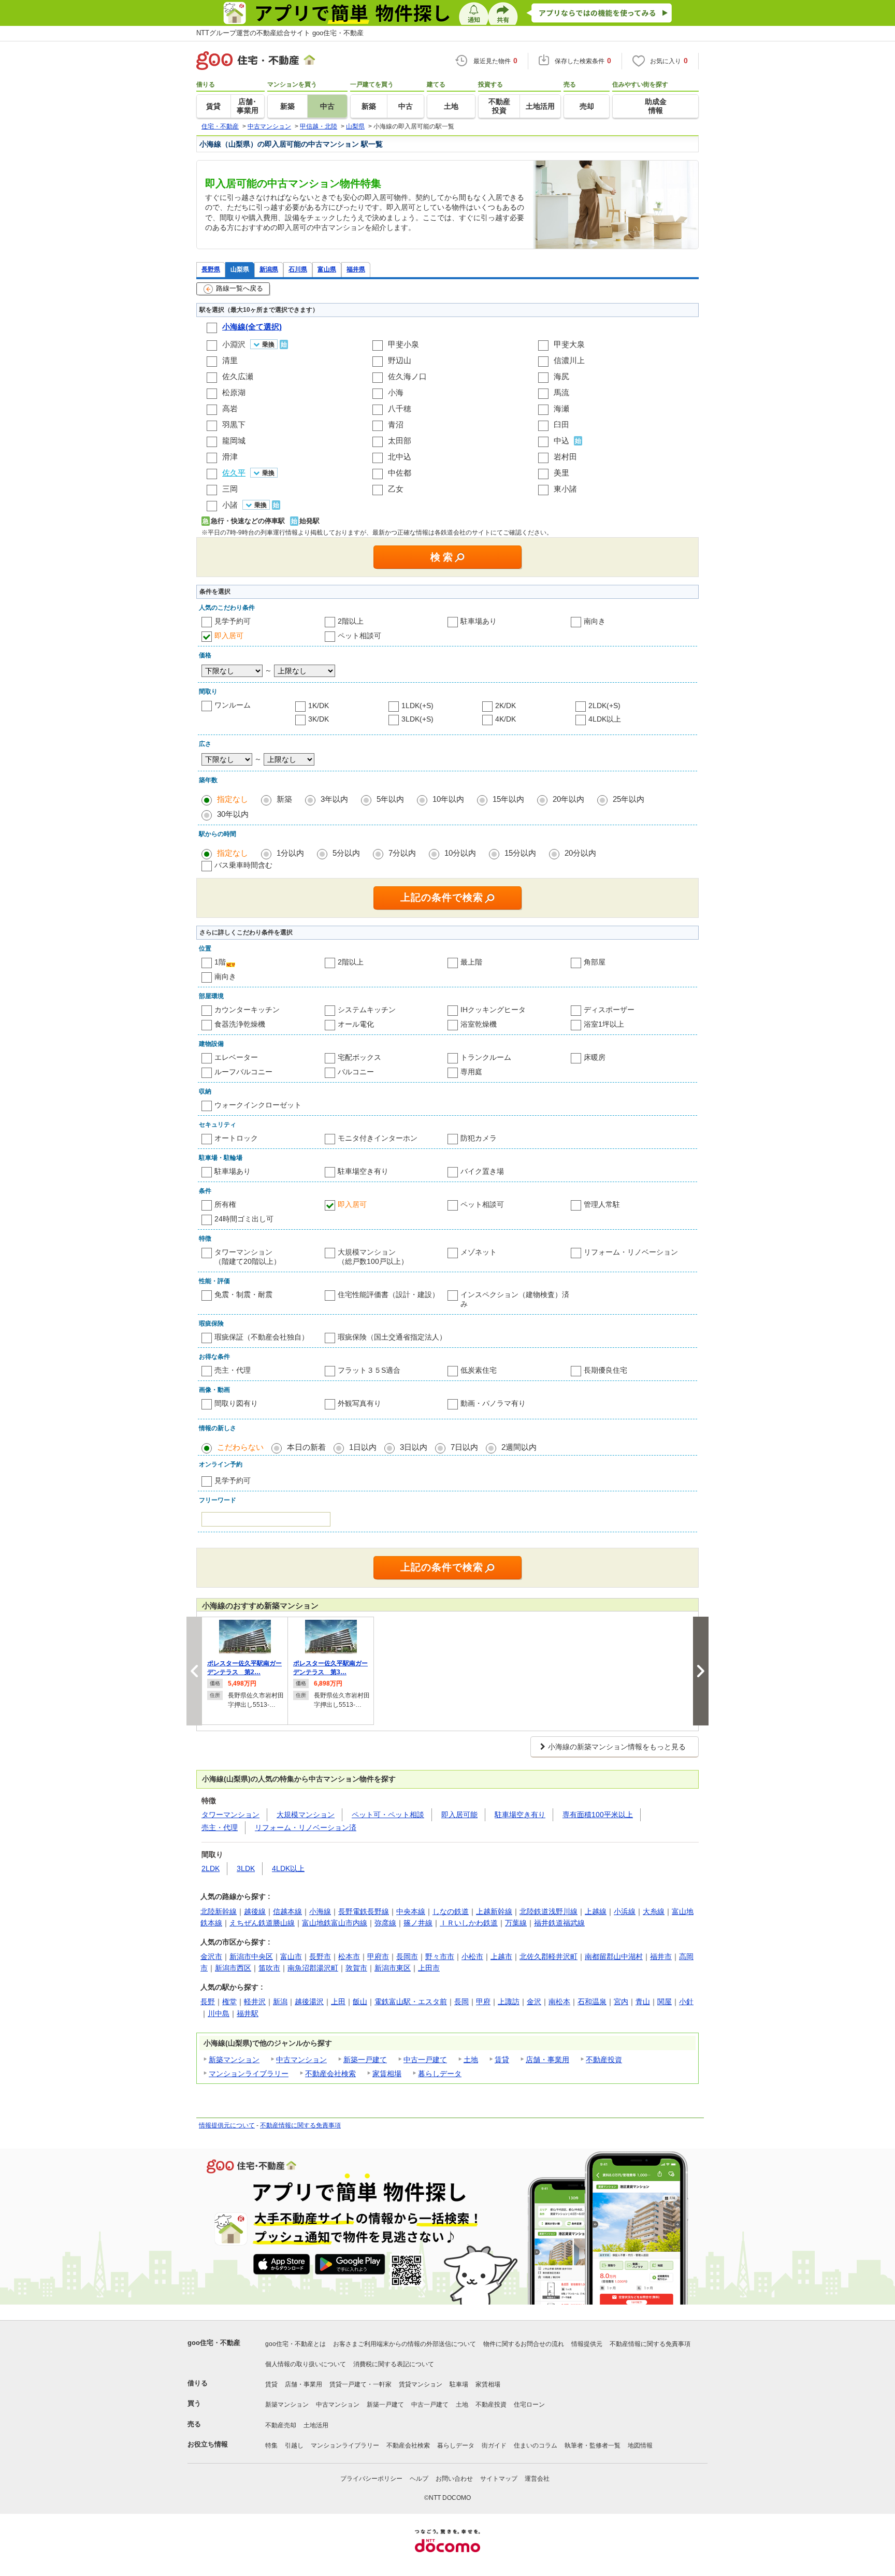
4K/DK (506, 719)
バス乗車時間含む (243, 865)
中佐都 (400, 473)
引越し (294, 2445)
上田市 (429, 1968)
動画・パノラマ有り (493, 1403)
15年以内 (508, 799)
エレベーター (236, 1057)
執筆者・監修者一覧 (593, 2445)
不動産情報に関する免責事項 (300, 2125)
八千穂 (400, 408)
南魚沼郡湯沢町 (313, 1968)
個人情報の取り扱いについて (306, 2364)
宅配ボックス (359, 1057)
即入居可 (229, 636)
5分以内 (346, 853)
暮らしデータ (440, 2074)
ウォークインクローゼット (258, 1105)
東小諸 (565, 489)
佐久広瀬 (238, 376)
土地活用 (316, 2425)
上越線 (596, 1911)
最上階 (471, 962)
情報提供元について (227, 2125)
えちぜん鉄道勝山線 (262, 1923)
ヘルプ (419, 2479)
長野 (208, 2002)
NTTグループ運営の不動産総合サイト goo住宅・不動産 (280, 33)
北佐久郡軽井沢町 (548, 1956)
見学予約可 (233, 621)
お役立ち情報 (208, 2444)
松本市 (349, 1956)
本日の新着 (306, 1447)
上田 (338, 2002)
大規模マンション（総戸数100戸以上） (373, 1257)
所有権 (225, 1204)
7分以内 (402, 853)
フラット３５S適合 (369, 1370)
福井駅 (248, 2013)
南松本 (559, 2002)
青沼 (396, 424)
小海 (396, 392)
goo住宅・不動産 (214, 2343)
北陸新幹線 (219, 1911)
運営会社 (537, 2479)
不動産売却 (281, 2425)
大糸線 (654, 1911)
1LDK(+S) (417, 706)
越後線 (255, 1911)
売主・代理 (233, 1370)
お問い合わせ (454, 2479)
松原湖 (234, 392)
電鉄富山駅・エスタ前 (411, 2002)
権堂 (229, 2002)
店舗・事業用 (547, 2060)
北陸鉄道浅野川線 (548, 1911)
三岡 (230, 489)
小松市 (472, 1956)
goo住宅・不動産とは (295, 2344)
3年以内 (334, 799)
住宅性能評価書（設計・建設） (388, 1294)
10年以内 (448, 799)
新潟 (280, 2002)
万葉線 (516, 1923)
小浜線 (625, 1911)
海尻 (561, 376)
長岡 (461, 2002)
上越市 (501, 1956)
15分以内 (520, 853)
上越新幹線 (494, 1911)
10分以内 (460, 853)
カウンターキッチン (247, 1010)
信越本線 (287, 1911)
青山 (643, 2002)
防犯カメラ (479, 1138)
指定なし (233, 799)
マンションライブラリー (249, 2074)
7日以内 (464, 1447)
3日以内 (414, 1447)
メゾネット (479, 1252)
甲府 (483, 2002)
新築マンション (234, 2060)
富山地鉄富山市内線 (335, 1923)
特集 (271, 2445)
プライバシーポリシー (371, 2479)
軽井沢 (255, 2002)
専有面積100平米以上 (598, 1815)
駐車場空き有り (363, 1171)
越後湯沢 (309, 2002)
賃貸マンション (421, 2384)
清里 (230, 360)
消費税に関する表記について (394, 2364)
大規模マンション (306, 1815)
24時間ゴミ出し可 (244, 1219)
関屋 (665, 2002)
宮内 (621, 2002)
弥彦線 (385, 1923)
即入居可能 (459, 1815)
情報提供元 (587, 2344)
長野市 (320, 1956)
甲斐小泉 (403, 344)
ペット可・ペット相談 (388, 1815)
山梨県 (240, 269)
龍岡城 (234, 441)
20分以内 (580, 853)
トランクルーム (486, 1057)
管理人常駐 (602, 1204)
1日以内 (363, 1447)
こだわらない (240, 1447)
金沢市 (211, 1956)
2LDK (211, 1868)
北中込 (400, 457)
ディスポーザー (609, 1010)
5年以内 (390, 799)
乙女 (396, 489)
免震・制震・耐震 (243, 1294)
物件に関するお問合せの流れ (524, 2344)
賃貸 (502, 2060)
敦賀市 (356, 1968)
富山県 (327, 269)
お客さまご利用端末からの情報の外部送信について (405, 2344)
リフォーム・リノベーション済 (306, 1827)
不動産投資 (604, 2060)
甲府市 (378, 1956)
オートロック (236, 1138)
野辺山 (400, 360)
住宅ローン (529, 2405)
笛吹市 (269, 1968)
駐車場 (459, 2384)
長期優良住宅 (605, 1370)
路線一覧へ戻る (240, 288)
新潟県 (269, 269)
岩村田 (565, 457)
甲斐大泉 (569, 344)
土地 (471, 2060)
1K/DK (319, 706)
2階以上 (351, 621)
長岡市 (407, 1956)
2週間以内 (519, 1447)
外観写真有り (359, 1403)
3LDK (246, 1868)
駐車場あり (479, 621)
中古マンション (301, 2060)
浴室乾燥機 (479, 1024)
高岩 (230, 408)
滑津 (230, 457)
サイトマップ (499, 2479)
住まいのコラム (536, 2445)
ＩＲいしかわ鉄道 (469, 1923)
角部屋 (595, 962)
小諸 (230, 505)
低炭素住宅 (479, 1370)
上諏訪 (509, 2002)
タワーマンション (230, 1815)
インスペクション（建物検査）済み (515, 1299)
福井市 (661, 1956)
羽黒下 (234, 424)
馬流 (561, 392)
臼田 (561, 424)
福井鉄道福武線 (559, 1923)
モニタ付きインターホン (378, 1138)
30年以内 (233, 814)
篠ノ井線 (418, 1923)
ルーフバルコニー (243, 1072)
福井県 (356, 269)
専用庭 (471, 1072)
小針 (686, 2002)
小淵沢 (234, 344)
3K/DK (319, 719)
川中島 (219, 2013)
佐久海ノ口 (407, 376)
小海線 (320, 1911)
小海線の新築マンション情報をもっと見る (617, 1747)
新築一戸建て (365, 2060)
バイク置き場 (482, 1171)
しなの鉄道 (451, 1911)
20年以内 (568, 799)
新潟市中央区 (251, 1956)
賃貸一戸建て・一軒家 (360, 2384)
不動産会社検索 (330, 2074)
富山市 (291, 1956)
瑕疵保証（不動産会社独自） (262, 1337)
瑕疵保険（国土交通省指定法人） (392, 1337)
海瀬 (561, 408)
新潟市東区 (393, 1968)
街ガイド (494, 2445)
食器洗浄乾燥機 (240, 1024)
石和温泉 (592, 2002)
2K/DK (506, 706)
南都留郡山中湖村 (614, 1956)
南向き (595, 621)
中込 (561, 441)
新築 (284, 799)
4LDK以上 (605, 719)
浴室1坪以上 (604, 1024)
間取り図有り (236, 1403)
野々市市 (440, 1956)
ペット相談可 (359, 636)
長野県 (211, 269)
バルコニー (356, 1072)
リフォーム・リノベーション (631, 1252)
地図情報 (640, 2445)
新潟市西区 (233, 1968)
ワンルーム (233, 705)
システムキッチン (367, 1010)
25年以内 (629, 799)
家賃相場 (387, 2074)
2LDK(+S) (604, 706)
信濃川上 (569, 360)
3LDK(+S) (417, 719)
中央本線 (411, 1911)
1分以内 (290, 853)
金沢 (534, 2002)
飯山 (360, 2002)
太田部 (400, 441)
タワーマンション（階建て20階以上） (248, 1257)
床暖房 (595, 1057)
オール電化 (356, 1024)
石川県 (298, 269)
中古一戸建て (425, 2060)
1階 (220, 962)
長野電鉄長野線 (364, 1911)
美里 (561, 473)
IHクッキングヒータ (493, 1010)
